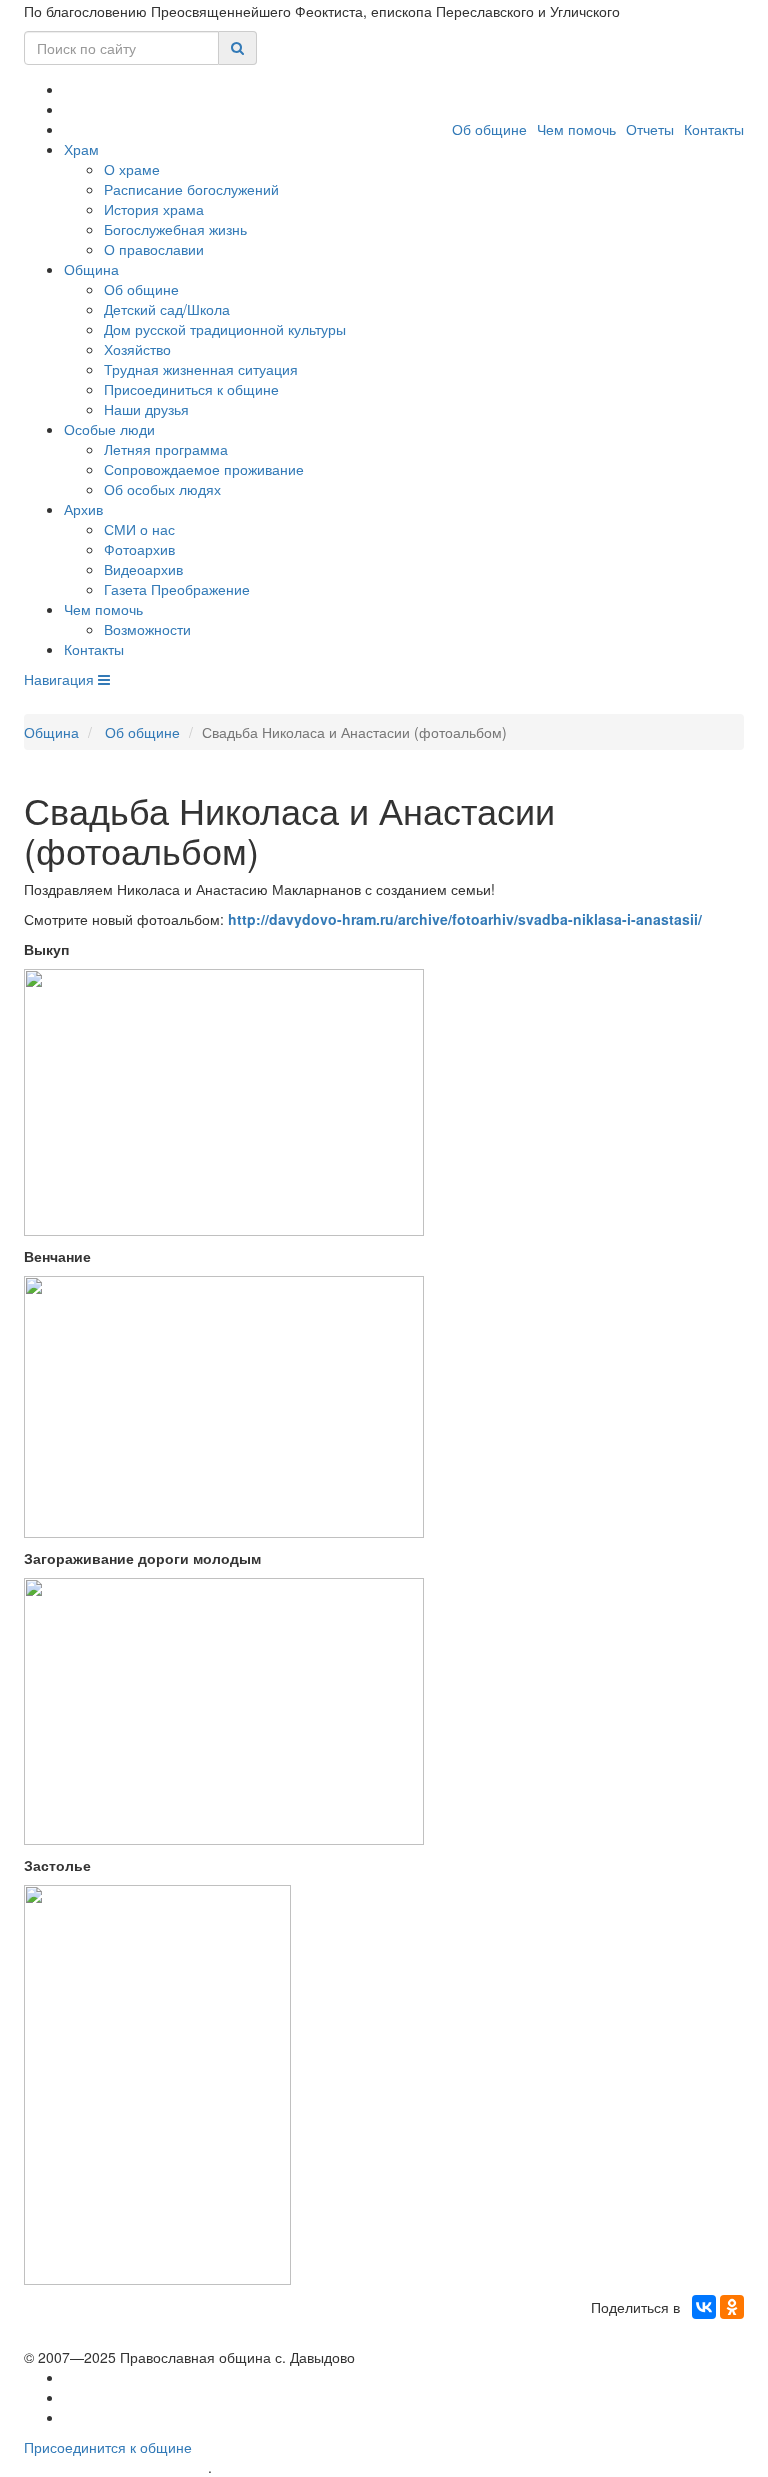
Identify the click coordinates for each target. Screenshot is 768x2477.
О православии (154, 249)
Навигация (61, 679)
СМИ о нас (139, 529)
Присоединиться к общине (191, 389)
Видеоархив (143, 569)
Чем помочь (576, 129)
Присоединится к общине (108, 2447)
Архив (83, 509)
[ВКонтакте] (704, 2307)
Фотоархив (139, 549)
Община (91, 269)
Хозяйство (137, 349)
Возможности (147, 629)
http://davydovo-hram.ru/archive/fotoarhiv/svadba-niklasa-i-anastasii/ (465, 919)
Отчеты (650, 129)
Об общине (489, 129)
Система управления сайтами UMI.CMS (329, 2467)
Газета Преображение (177, 589)
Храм (81, 149)
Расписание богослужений (191, 189)
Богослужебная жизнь (175, 229)
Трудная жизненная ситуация (201, 369)
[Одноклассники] (732, 2307)
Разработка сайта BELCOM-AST (116, 2467)
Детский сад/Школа (167, 309)
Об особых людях (162, 489)
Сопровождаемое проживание (204, 469)
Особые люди (109, 429)
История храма (154, 209)
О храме (132, 169)
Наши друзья (146, 409)
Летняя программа (166, 449)
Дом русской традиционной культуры (225, 329)
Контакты (714, 129)
